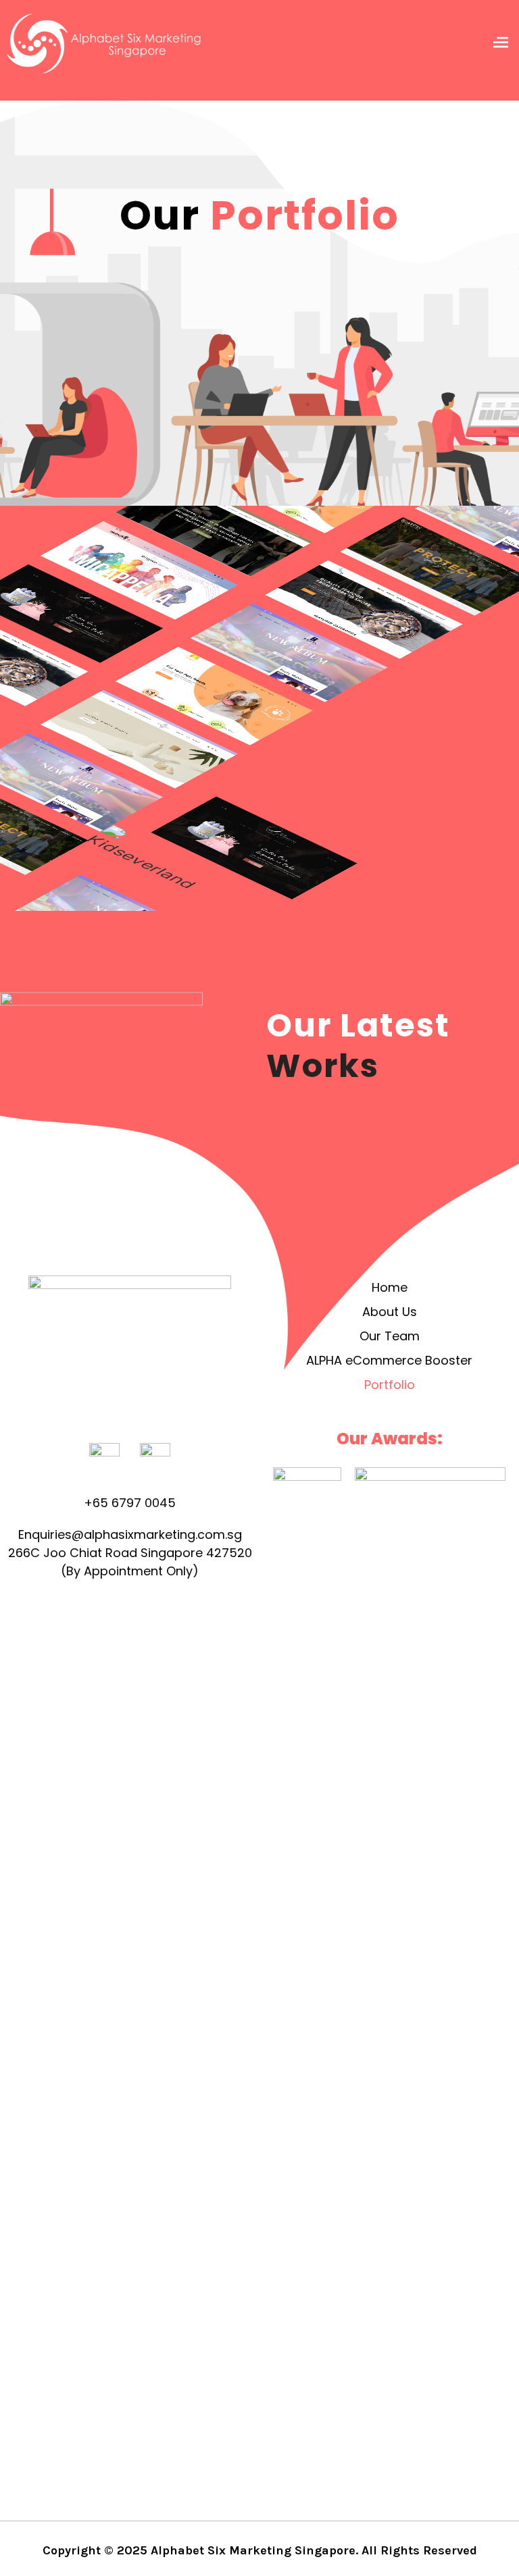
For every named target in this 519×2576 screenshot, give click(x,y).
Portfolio (390, 1385)
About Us (390, 1312)
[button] (501, 44)
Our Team (390, 1336)
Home (390, 1287)
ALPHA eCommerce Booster (389, 1360)
